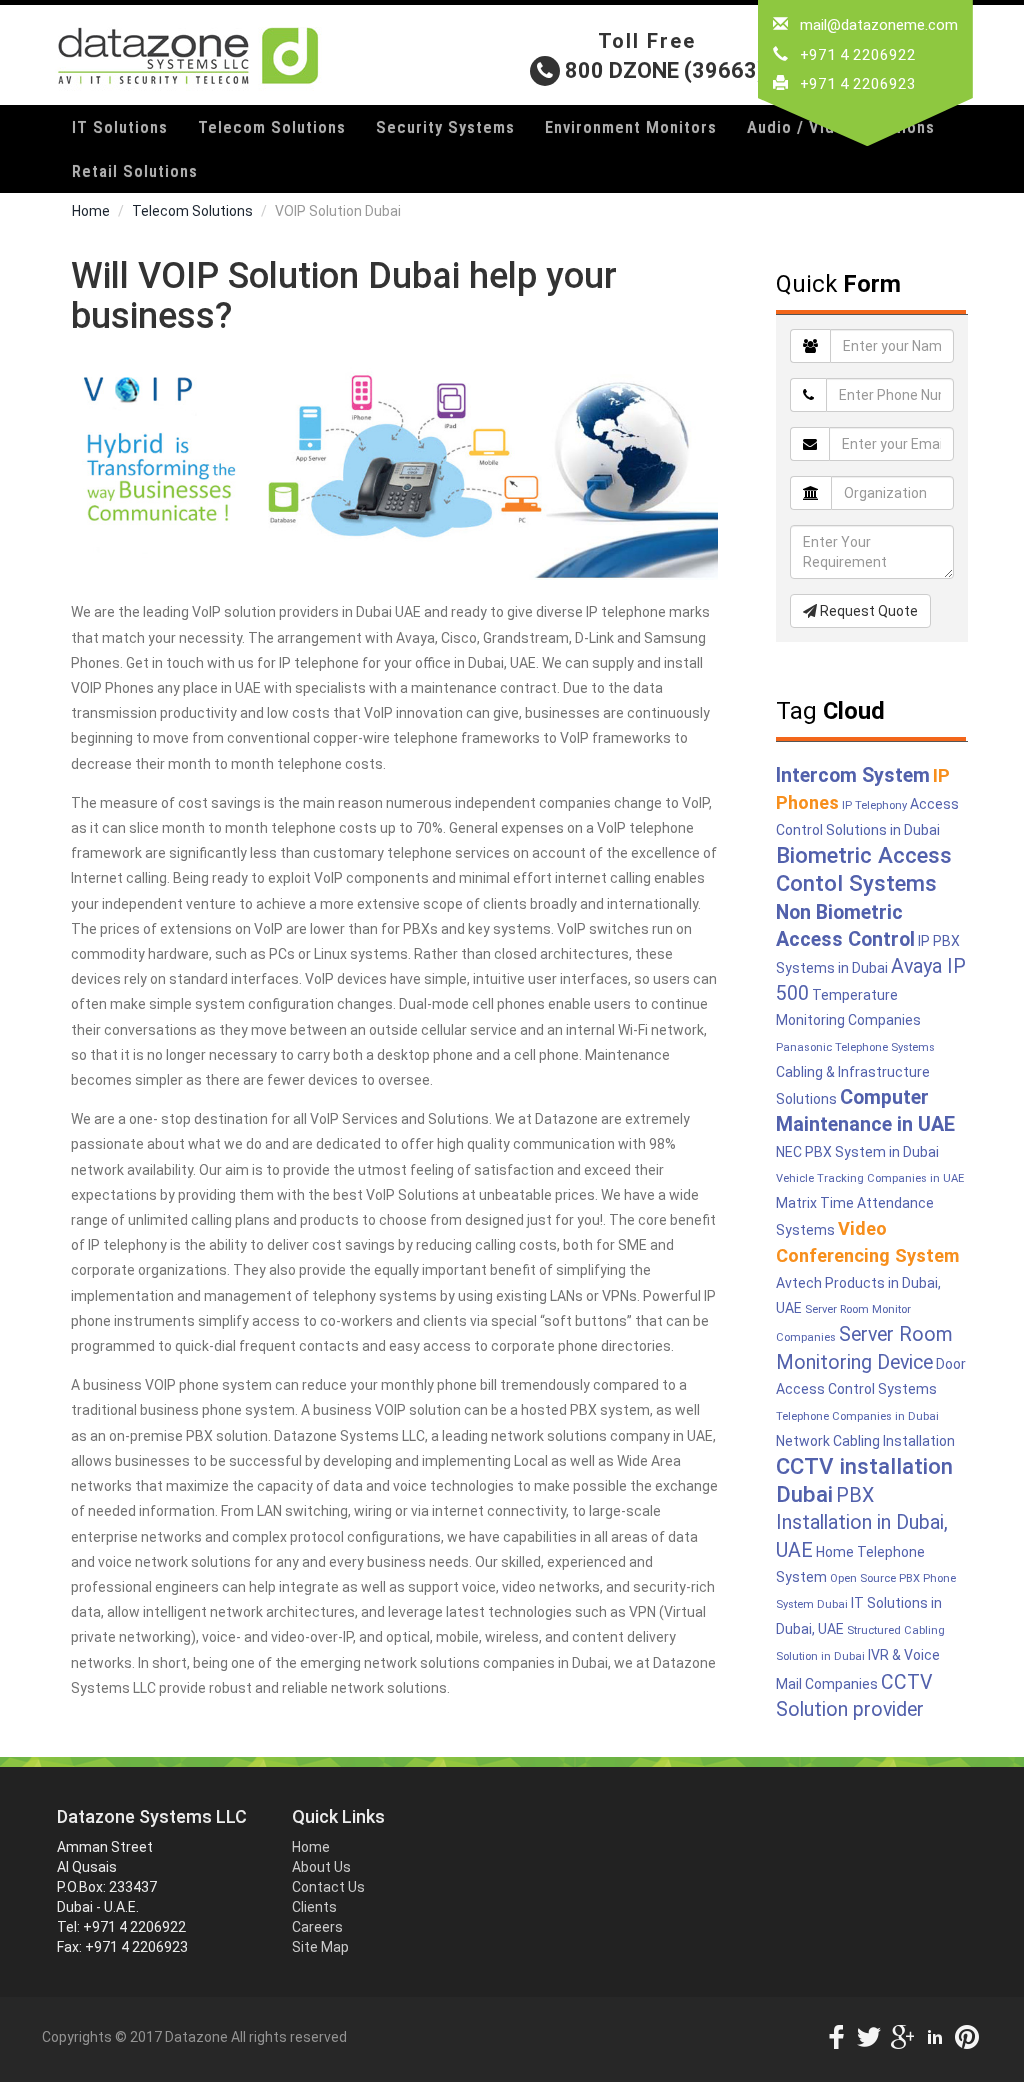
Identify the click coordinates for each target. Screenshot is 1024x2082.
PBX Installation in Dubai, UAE (862, 1522)
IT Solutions (120, 127)
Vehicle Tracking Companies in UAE (870, 1178)
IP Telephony (874, 805)
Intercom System (853, 775)
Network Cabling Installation (865, 1441)
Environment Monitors (631, 127)
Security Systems (445, 127)
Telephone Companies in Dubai (857, 1416)
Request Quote (867, 611)
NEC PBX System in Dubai (857, 1152)
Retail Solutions (135, 171)
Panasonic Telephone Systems (855, 1047)
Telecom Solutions (272, 127)
